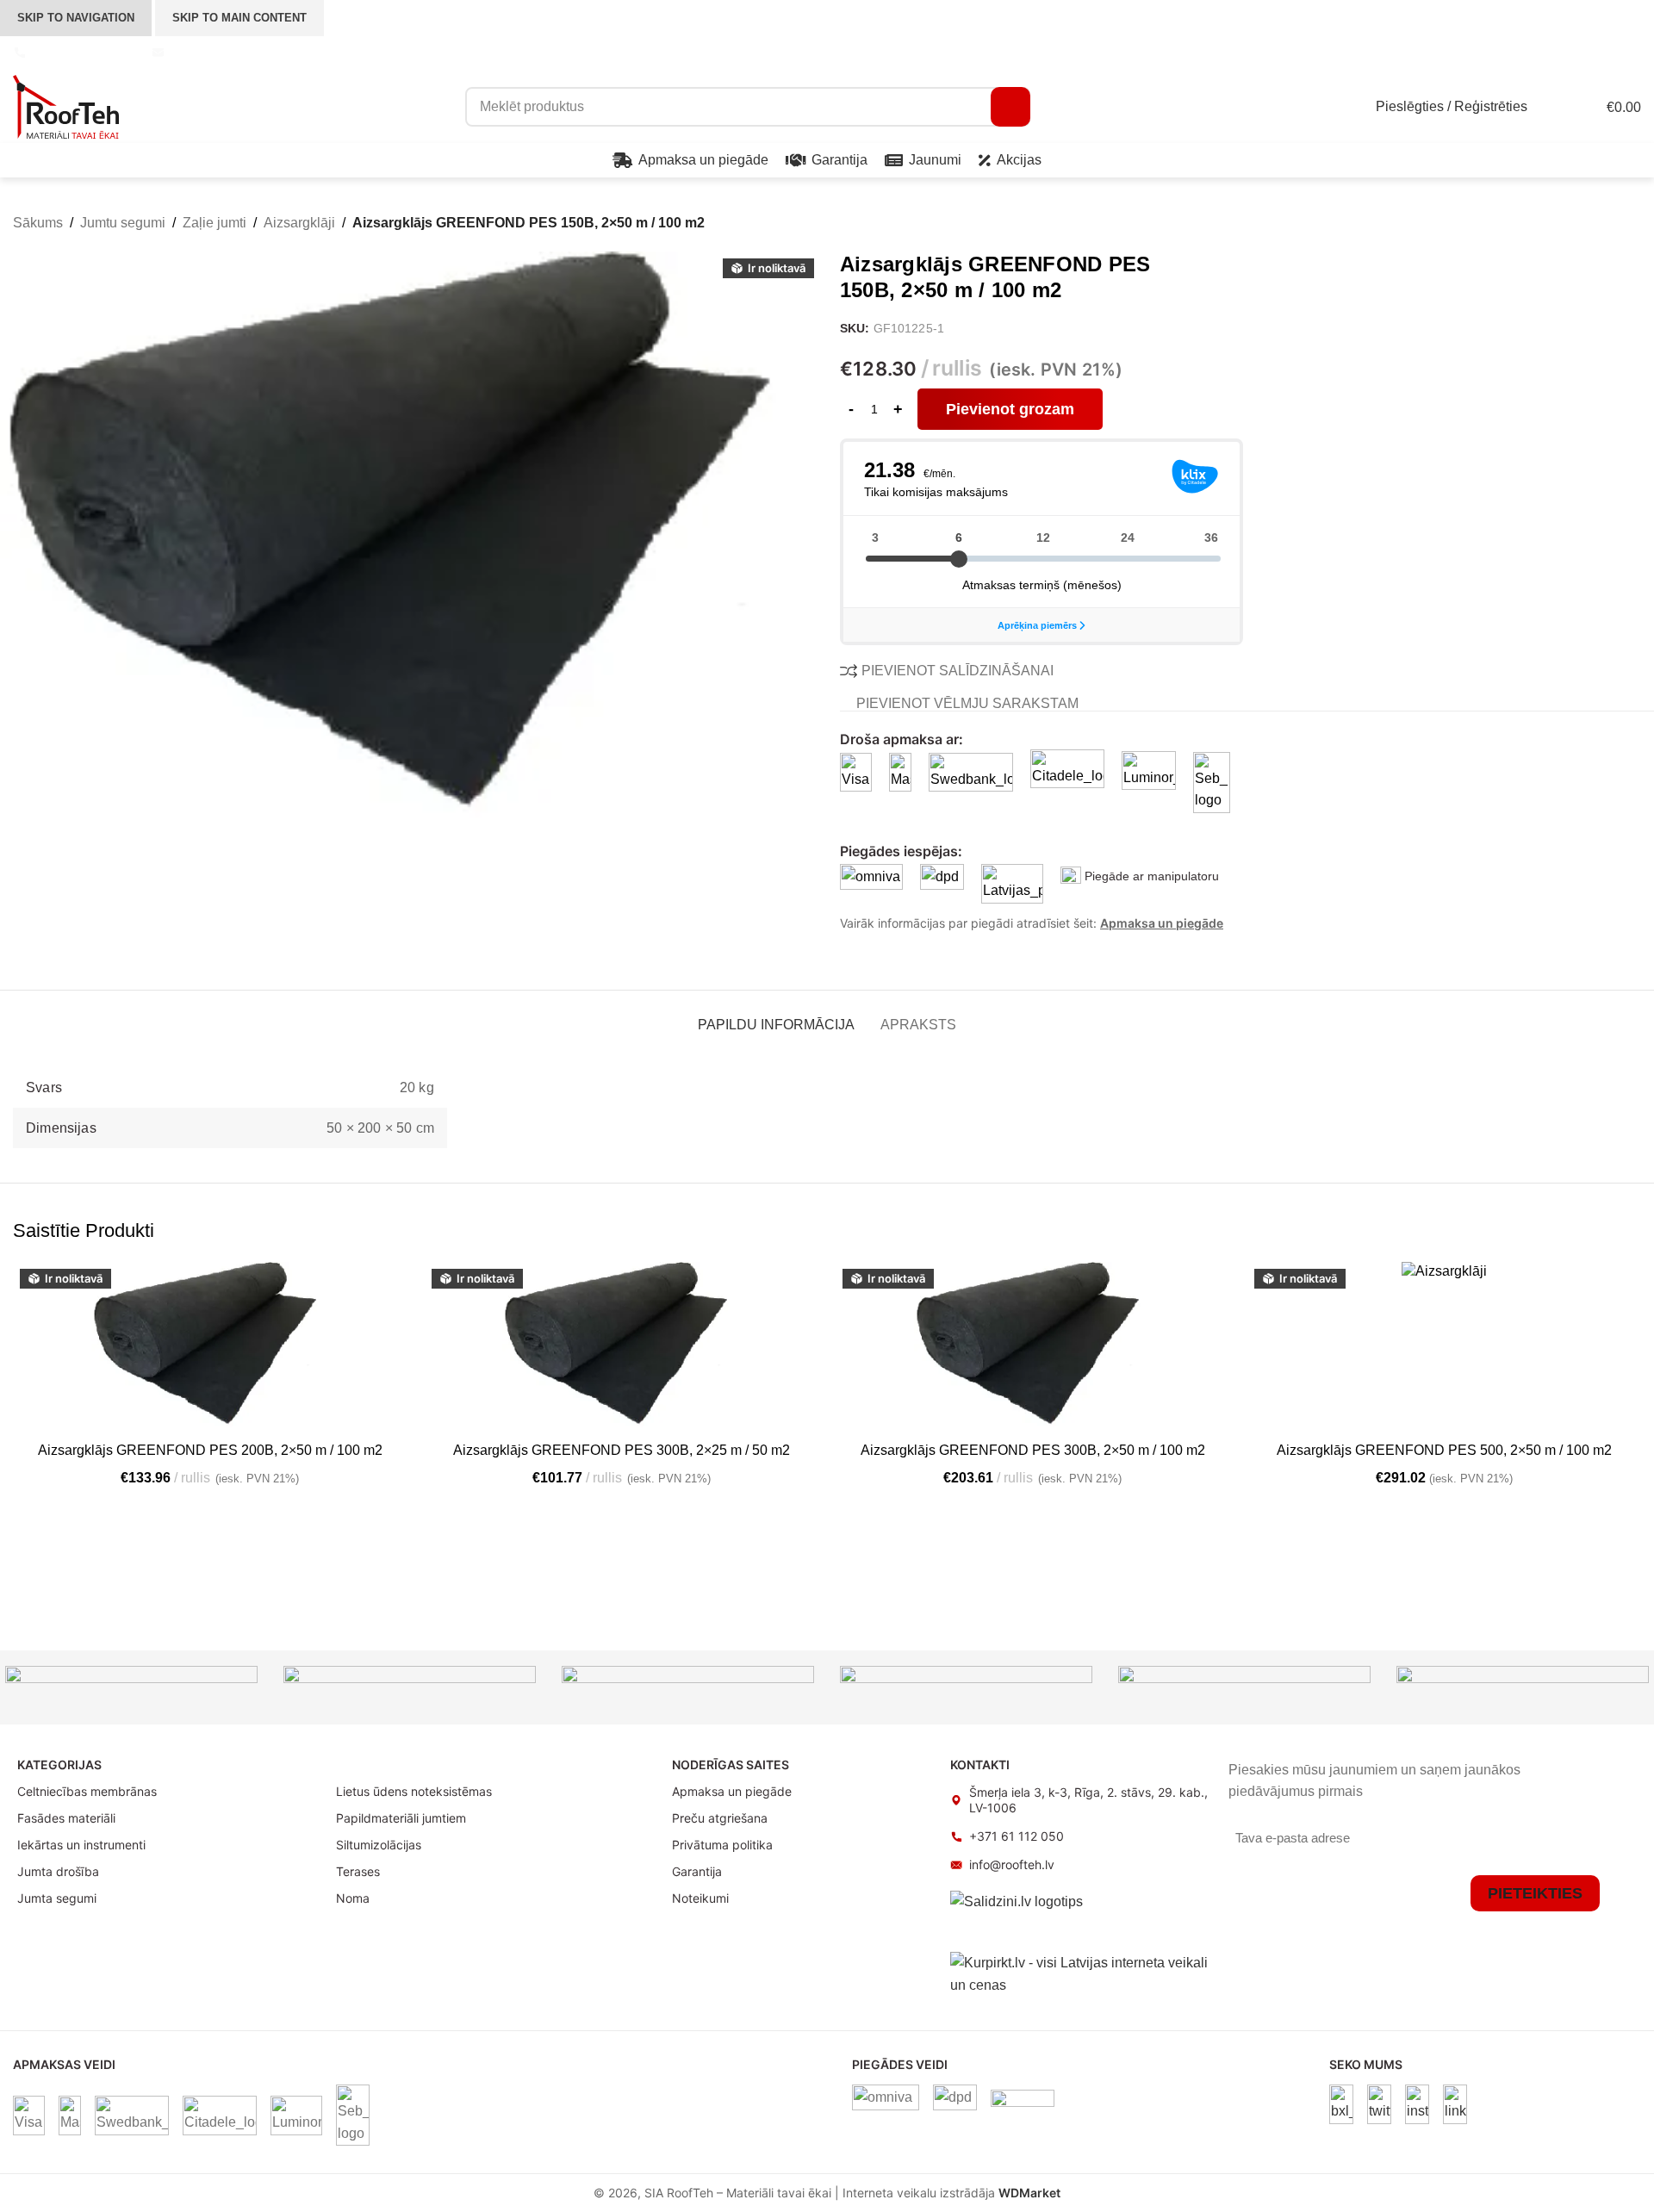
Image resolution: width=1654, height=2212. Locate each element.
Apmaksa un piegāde (1162, 923)
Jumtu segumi (123, 223)
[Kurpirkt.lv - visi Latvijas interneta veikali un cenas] (1081, 1973)
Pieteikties (1535, 1893)
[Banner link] (131, 1687)
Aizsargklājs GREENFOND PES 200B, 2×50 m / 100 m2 (210, 1450)
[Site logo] (66, 106)
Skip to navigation (76, 18)
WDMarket (1029, 2193)
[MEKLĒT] (1010, 107)
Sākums (38, 223)
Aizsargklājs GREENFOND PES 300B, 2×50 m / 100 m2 (1033, 1450)
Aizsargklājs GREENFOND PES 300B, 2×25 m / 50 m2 (622, 1450)
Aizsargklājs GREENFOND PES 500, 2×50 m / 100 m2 (1444, 1450)
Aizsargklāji (299, 223)
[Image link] (1341, 2103)
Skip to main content (239, 18)
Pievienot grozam (1010, 409)
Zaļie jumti (215, 223)
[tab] (776, 1016)
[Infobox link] (74, 53)
